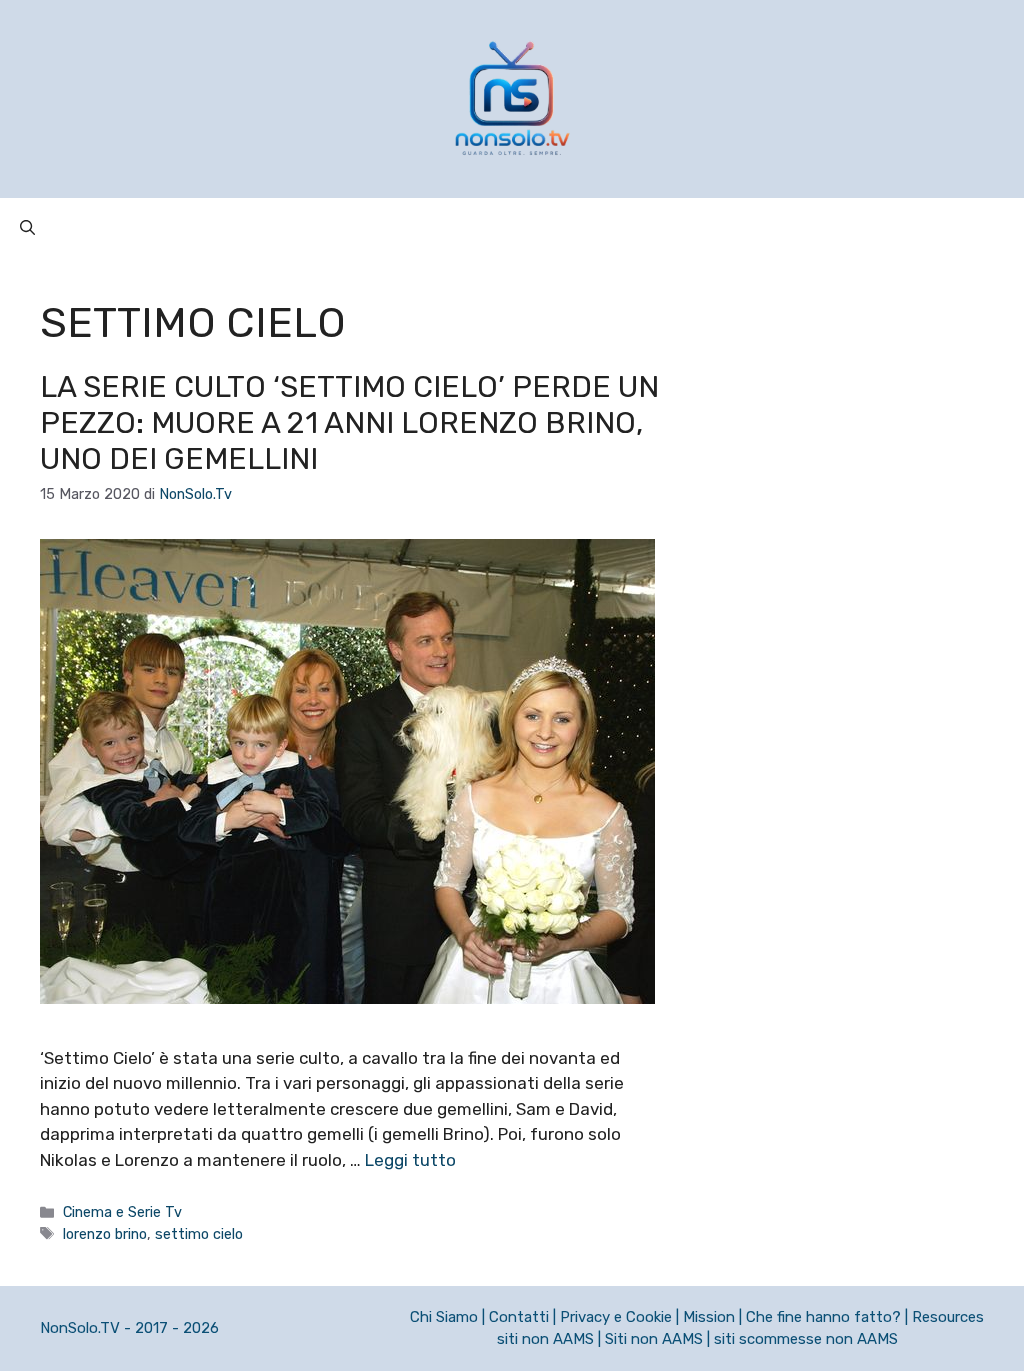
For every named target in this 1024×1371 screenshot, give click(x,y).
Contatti (519, 1317)
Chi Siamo (444, 1317)
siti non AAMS (545, 1339)
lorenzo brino (105, 1234)
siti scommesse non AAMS (806, 1339)
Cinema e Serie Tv (122, 1212)
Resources (948, 1317)
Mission (709, 1317)
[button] (27, 228)
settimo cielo (199, 1234)
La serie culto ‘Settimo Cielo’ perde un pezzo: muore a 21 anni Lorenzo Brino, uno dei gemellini (349, 423)
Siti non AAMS (654, 1339)
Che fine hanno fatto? (823, 1317)
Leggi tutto (410, 1160)
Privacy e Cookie (616, 1317)
